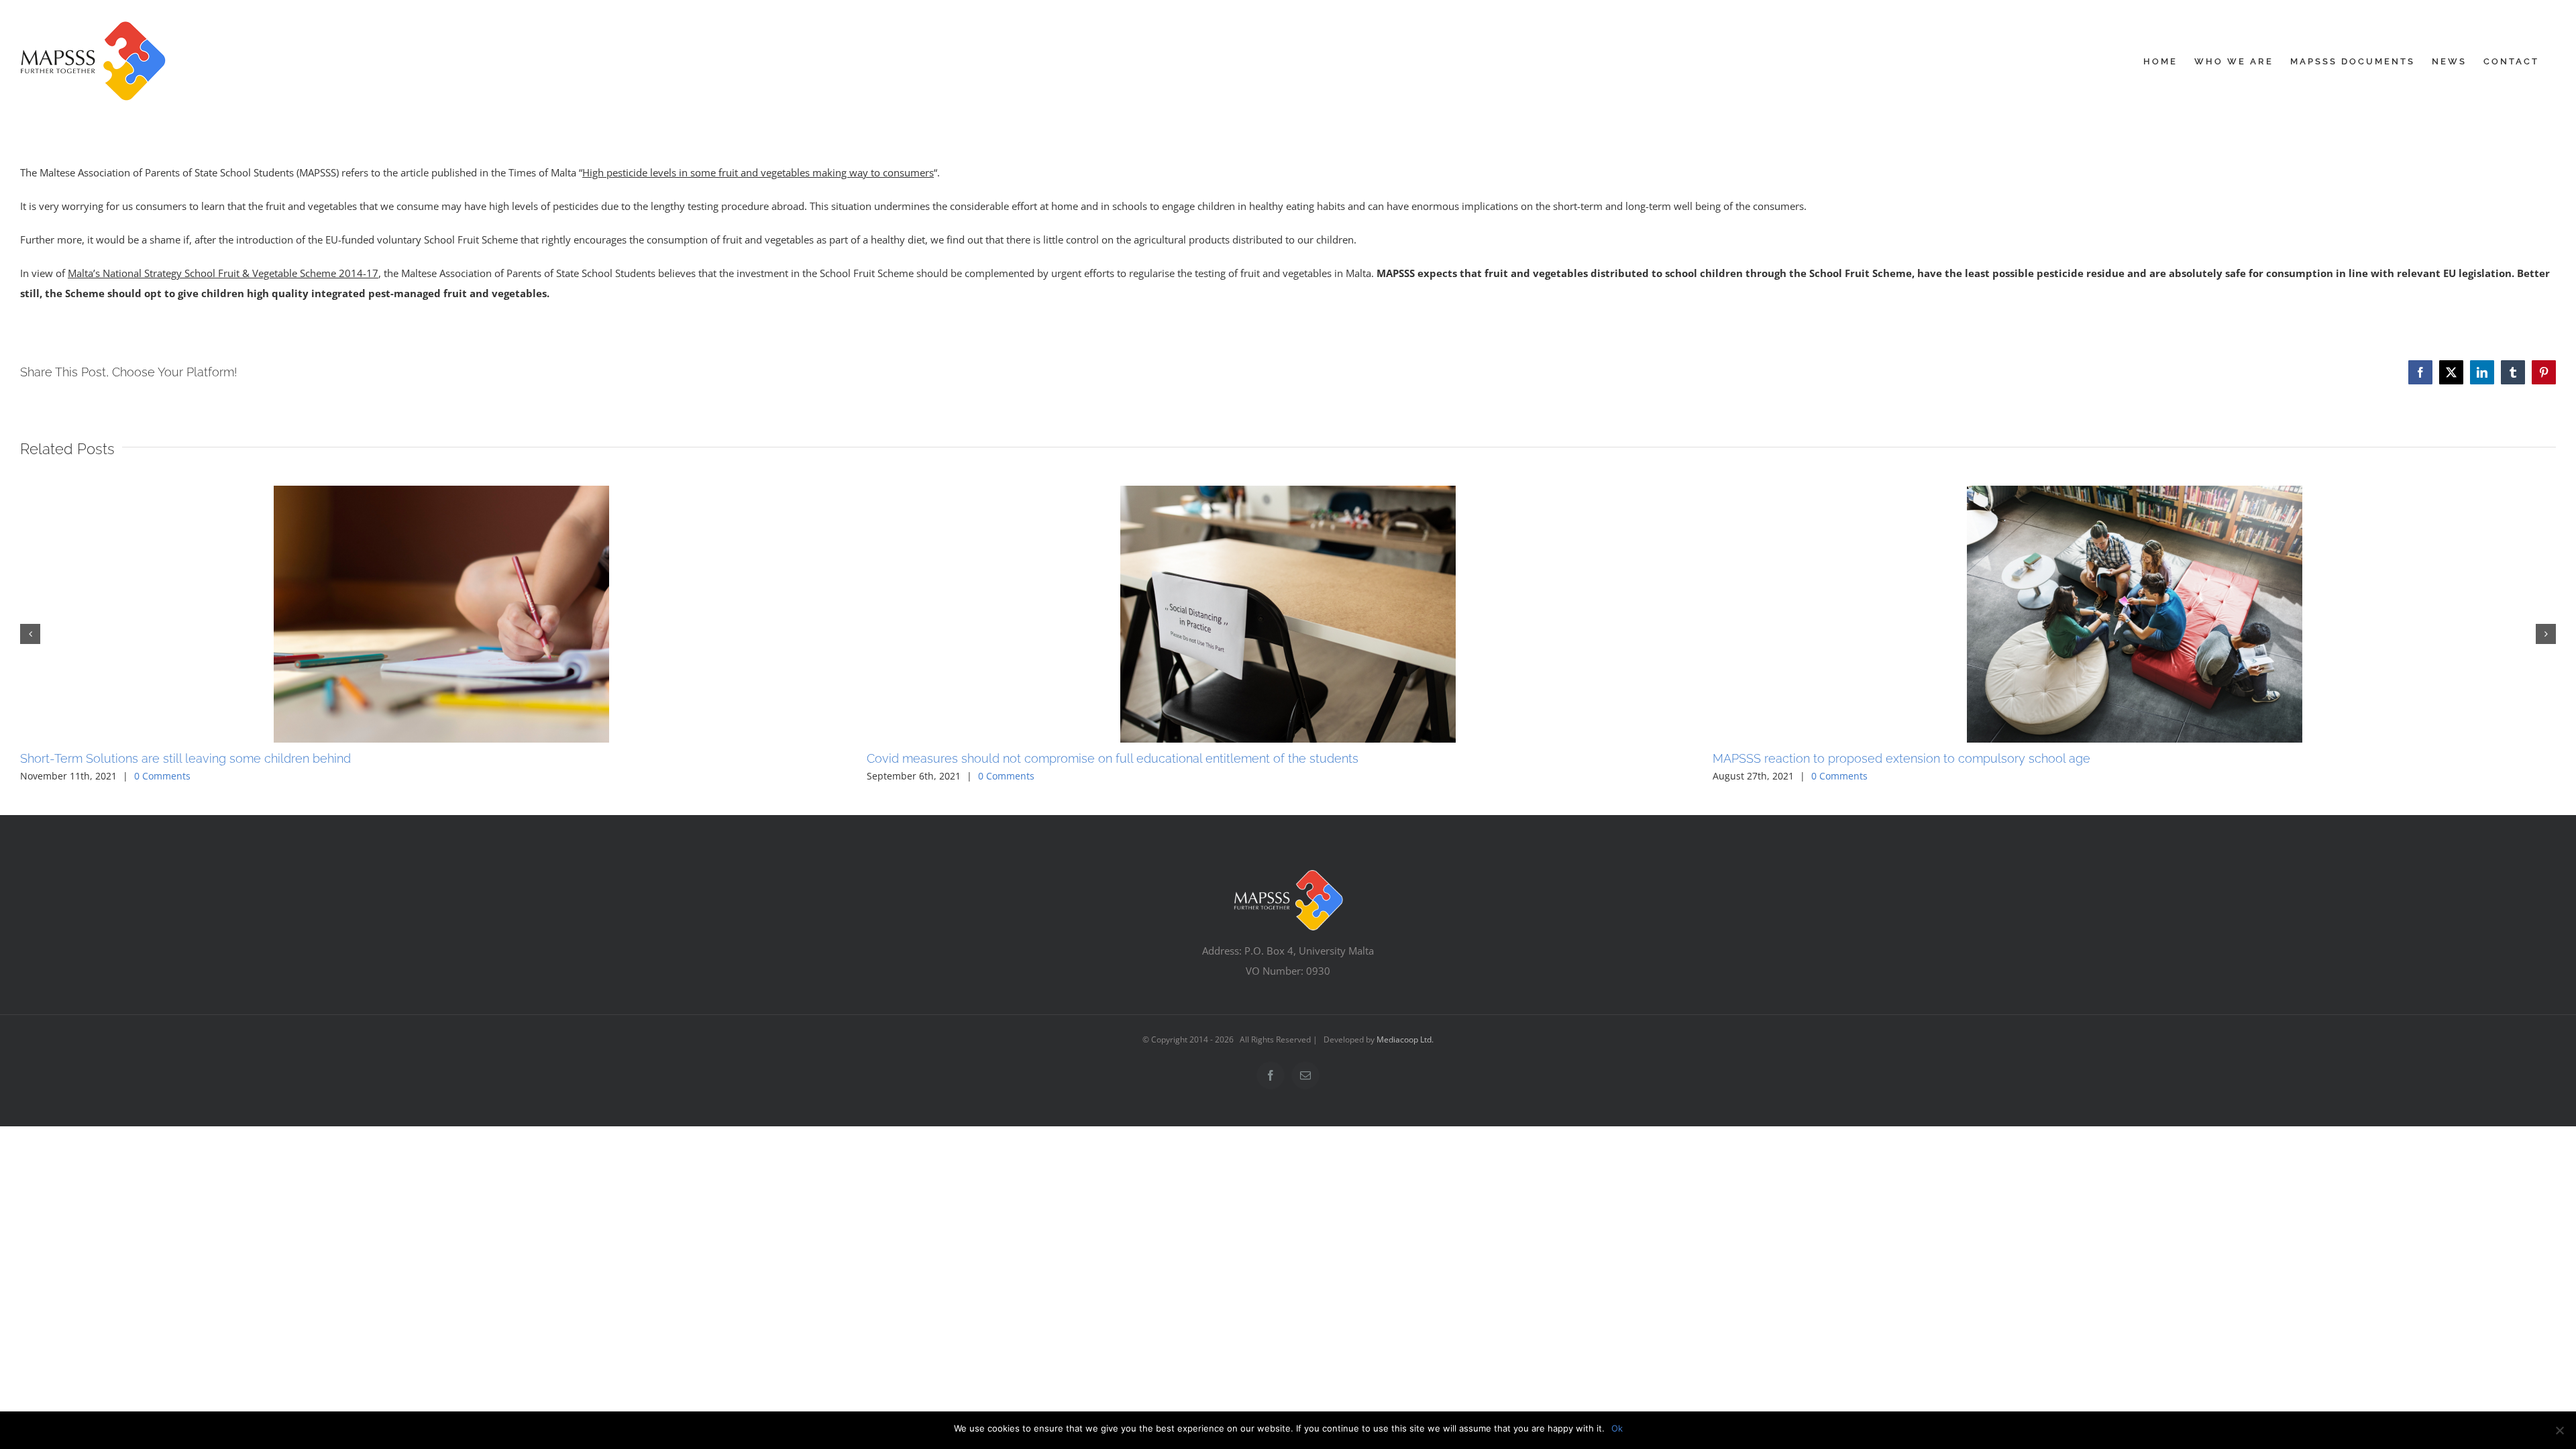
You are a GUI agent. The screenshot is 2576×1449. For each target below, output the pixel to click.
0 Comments (162, 776)
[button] (30, 634)
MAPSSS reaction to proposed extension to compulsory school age (1901, 758)
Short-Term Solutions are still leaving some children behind (185, 758)
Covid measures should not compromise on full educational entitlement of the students (1113, 758)
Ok (1617, 1428)
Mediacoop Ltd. (1405, 1039)
